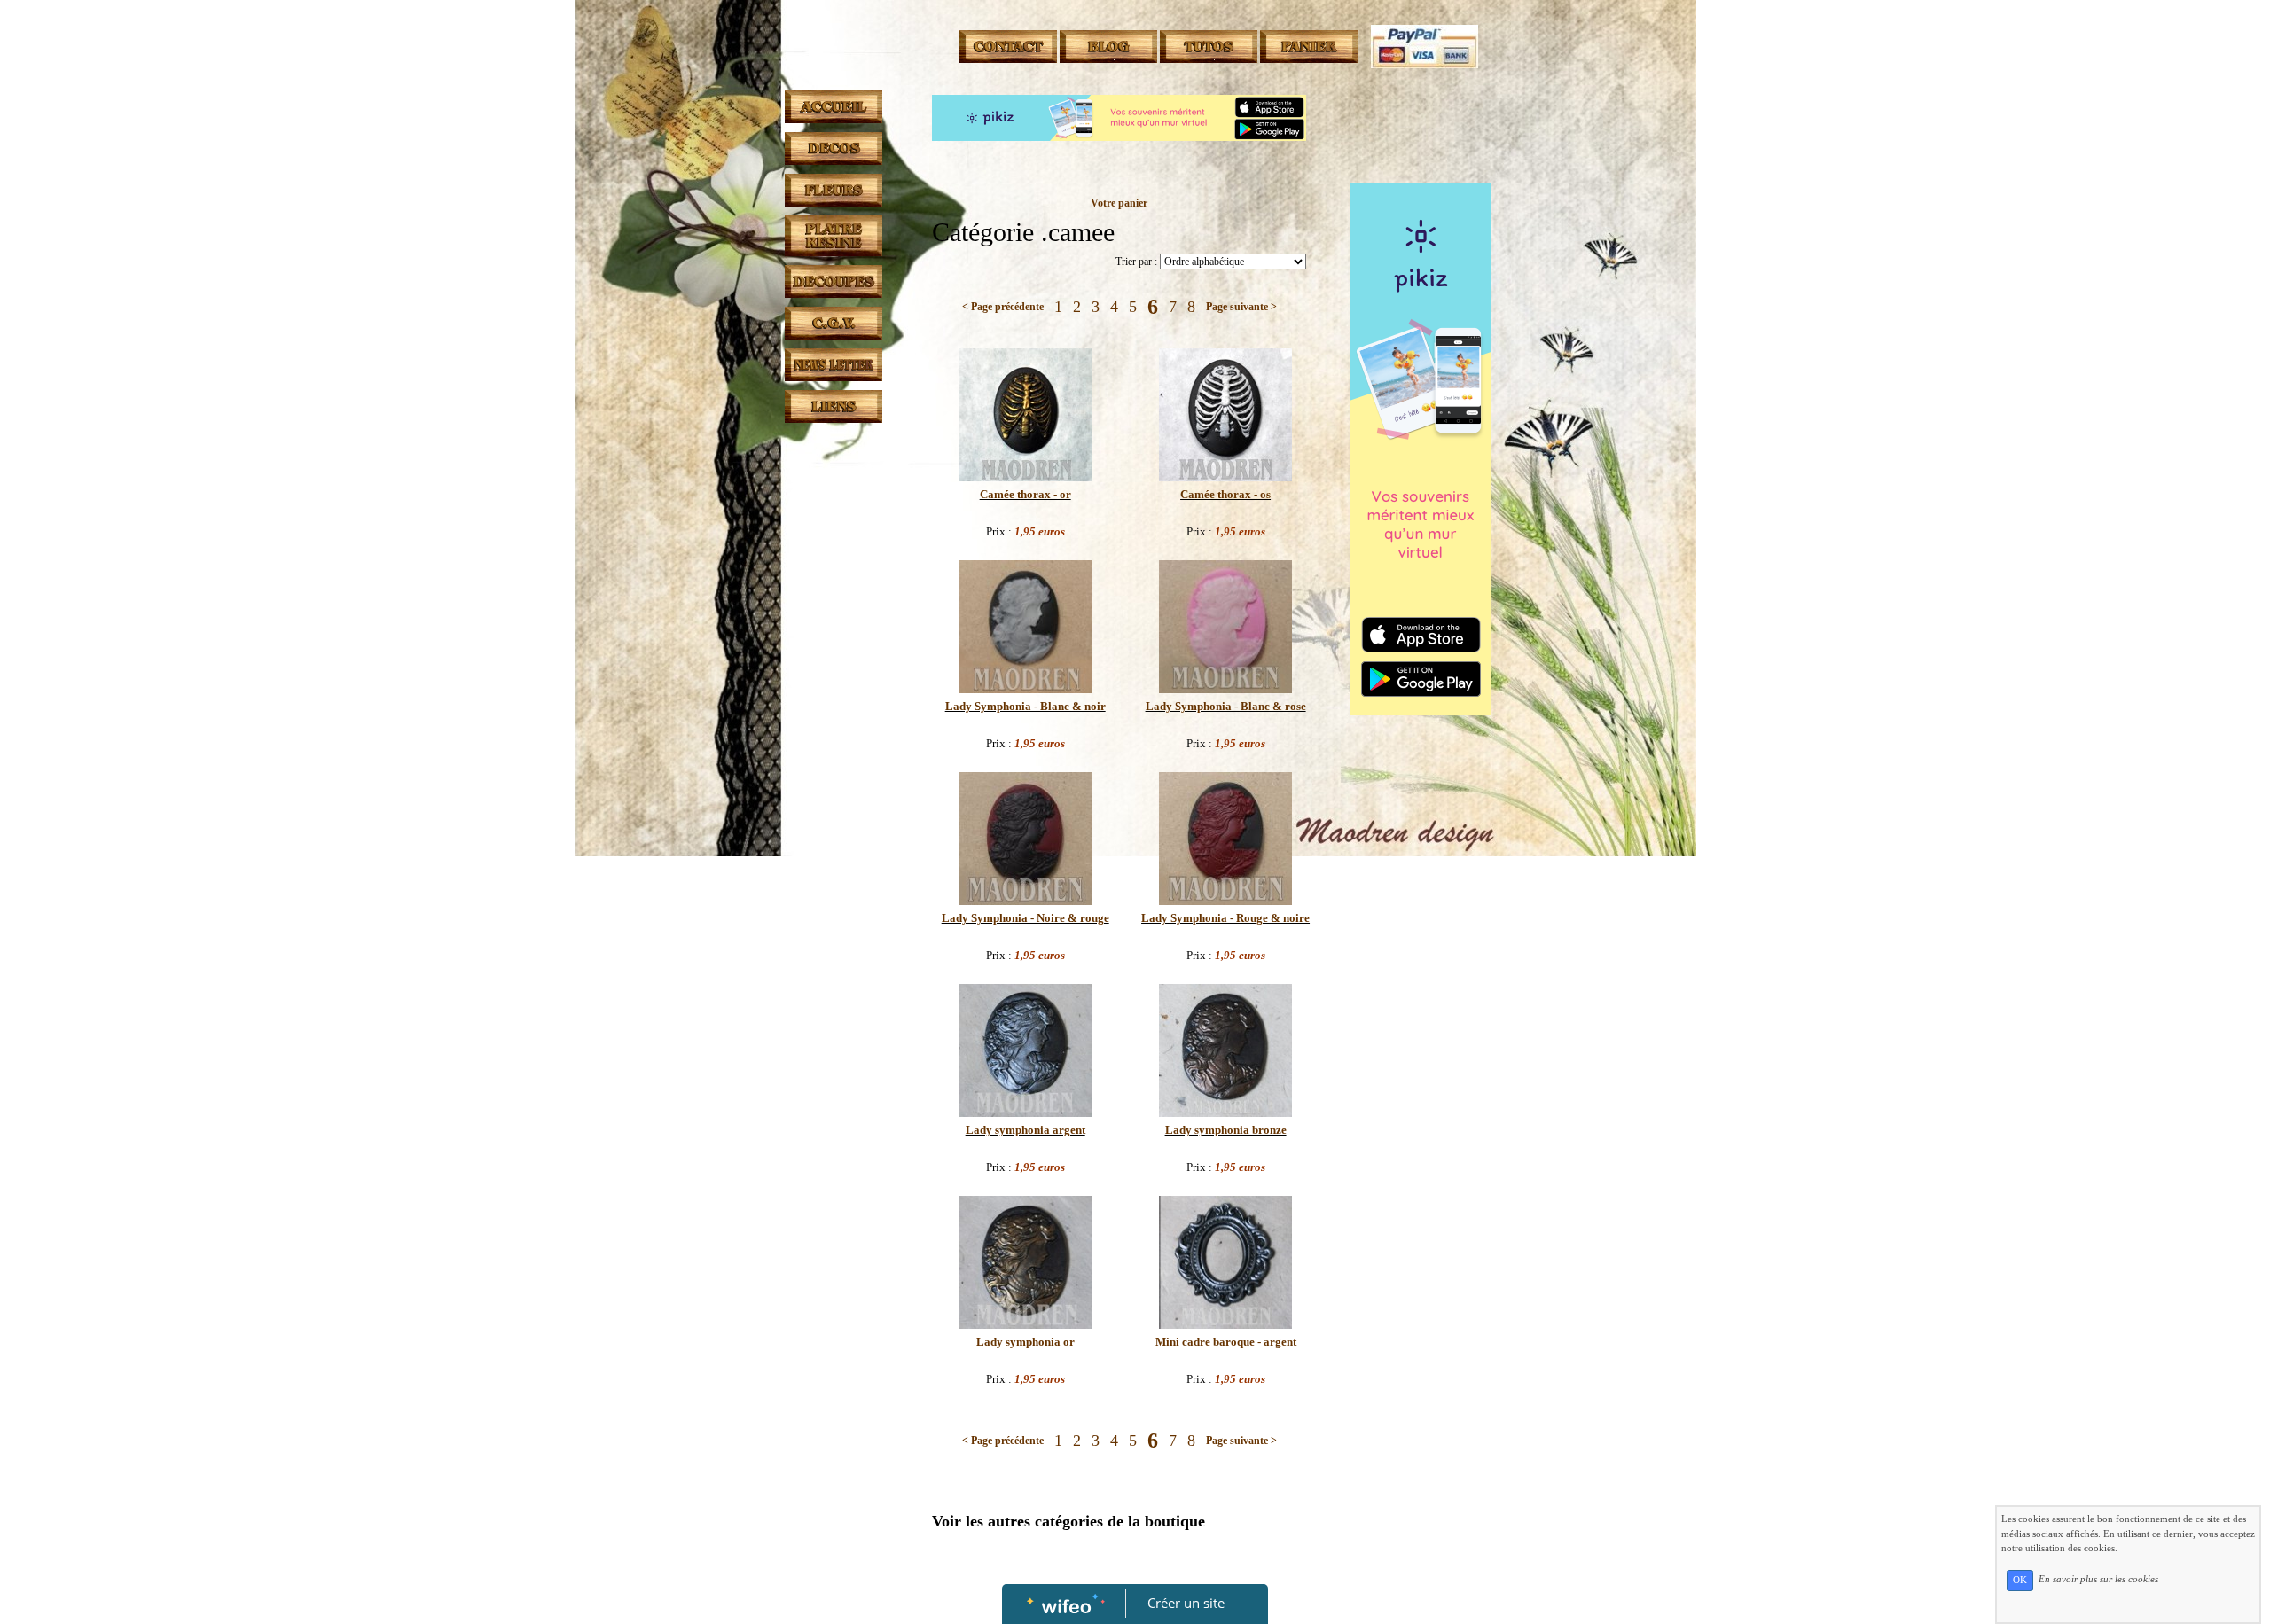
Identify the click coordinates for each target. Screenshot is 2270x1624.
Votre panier (1119, 203)
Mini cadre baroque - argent (1226, 1342)
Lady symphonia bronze (1226, 1130)
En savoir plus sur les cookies (2098, 1580)
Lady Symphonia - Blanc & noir (1025, 706)
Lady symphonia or (1025, 1342)
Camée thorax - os (1225, 494)
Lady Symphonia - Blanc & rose (1226, 706)
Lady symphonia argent (1025, 1130)
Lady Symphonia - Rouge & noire (1225, 918)
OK (2020, 1580)
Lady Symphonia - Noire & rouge (1025, 918)
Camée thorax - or (1025, 494)
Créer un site (1186, 1603)
